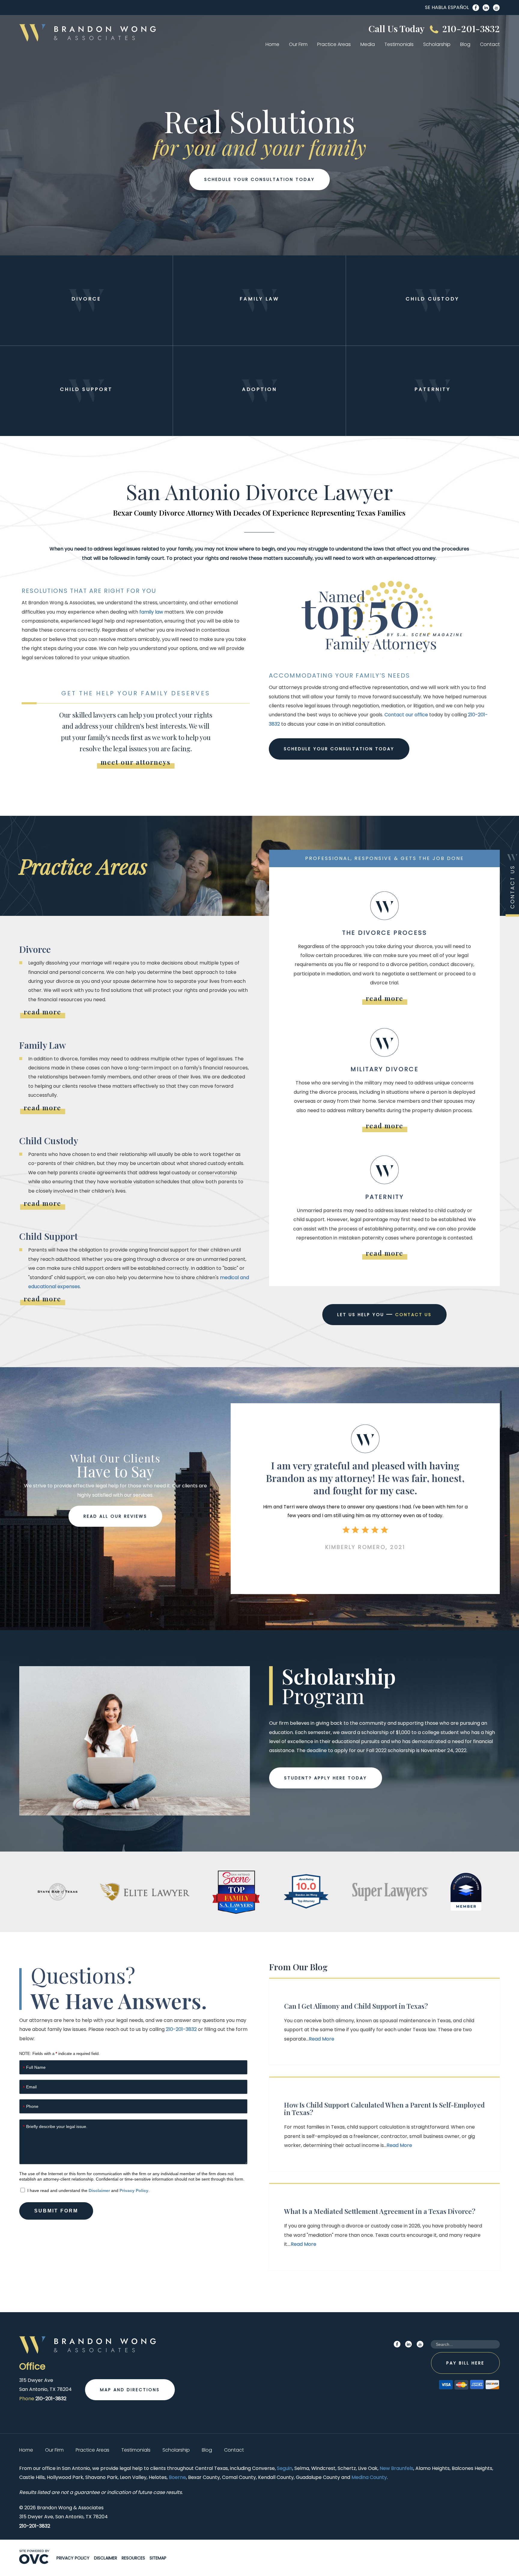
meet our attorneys (136, 762)
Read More (322, 2039)
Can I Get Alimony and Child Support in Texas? (356, 2006)
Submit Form (56, 2211)
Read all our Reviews (115, 1516)
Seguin (285, 2468)
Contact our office (406, 715)
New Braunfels (396, 2468)
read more (42, 1012)
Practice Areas (334, 44)
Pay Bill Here (465, 2363)
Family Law (259, 299)
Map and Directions (130, 2390)
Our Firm (298, 44)
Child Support (86, 389)
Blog (465, 44)
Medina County (369, 2477)
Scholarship (437, 44)
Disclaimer (99, 2190)
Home (272, 44)
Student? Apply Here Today (326, 1778)
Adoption (259, 389)
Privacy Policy (134, 2190)
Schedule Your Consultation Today (259, 179)
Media (368, 44)
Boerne (177, 2477)
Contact (490, 44)
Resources (133, 2558)
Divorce (86, 299)
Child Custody (432, 299)
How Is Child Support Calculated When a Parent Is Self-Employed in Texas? (384, 2109)
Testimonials (399, 44)
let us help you (384, 1315)
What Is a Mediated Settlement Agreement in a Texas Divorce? (380, 2211)
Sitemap (158, 2558)
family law (151, 612)
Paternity (432, 389)
